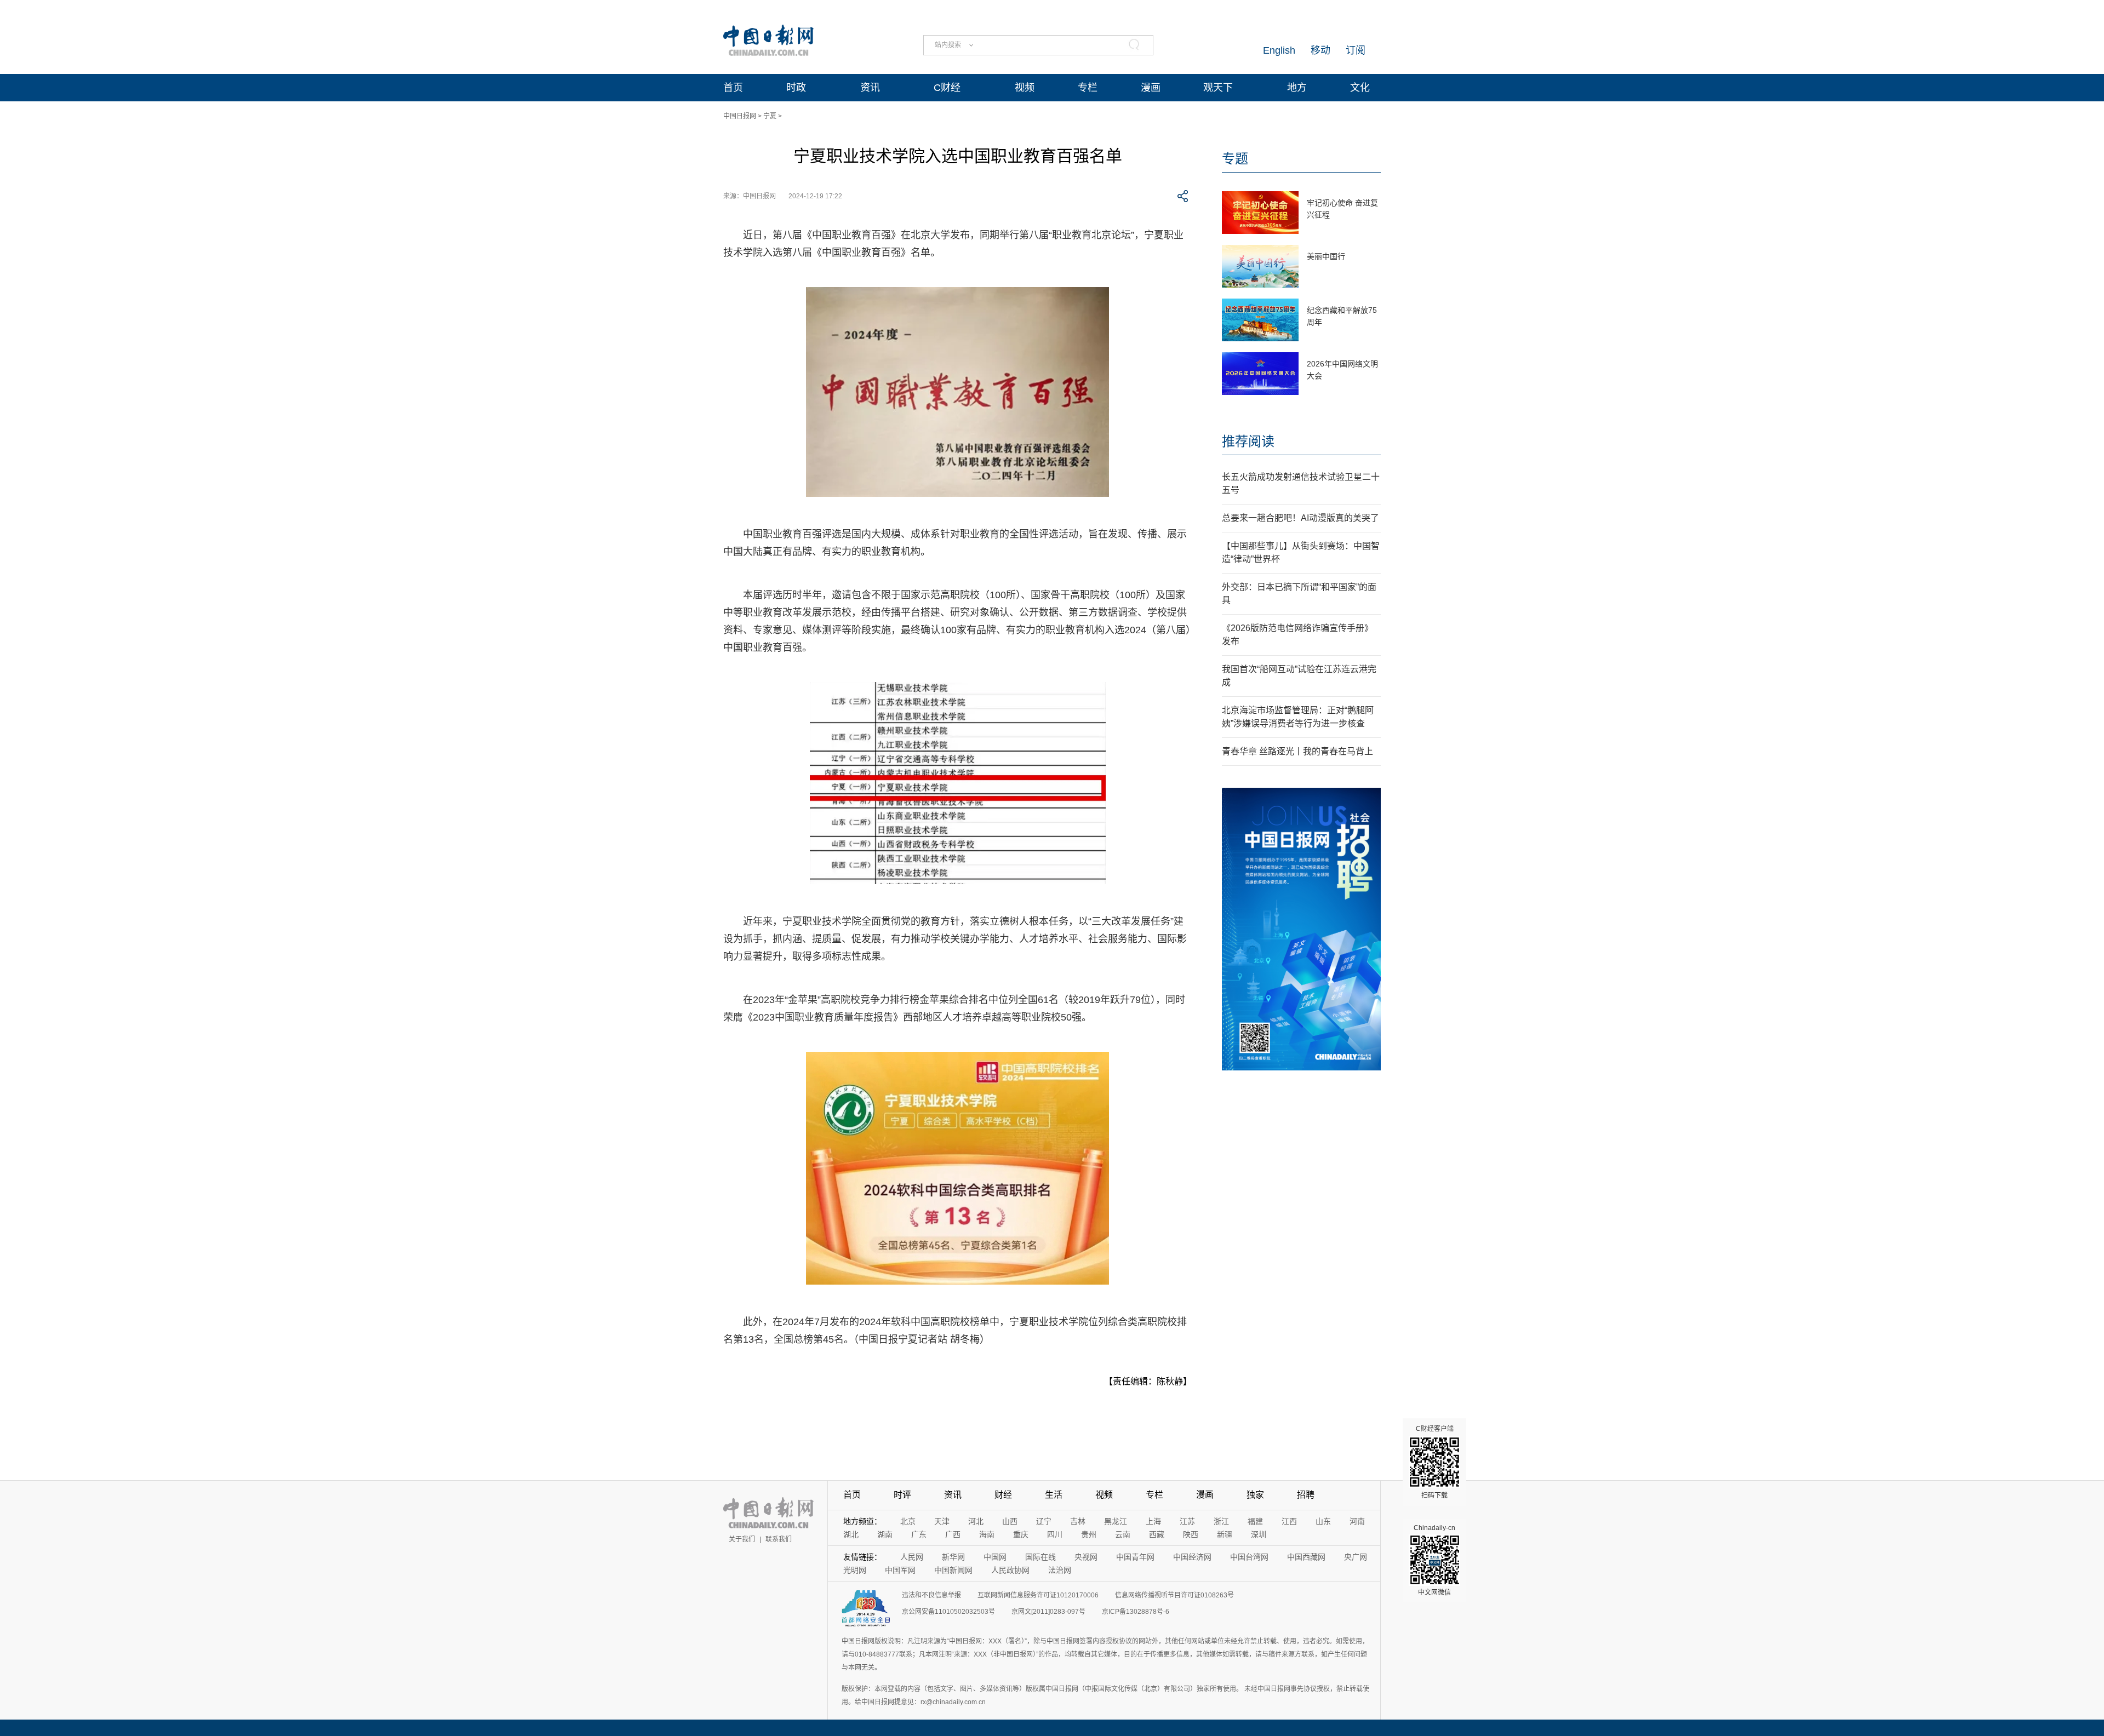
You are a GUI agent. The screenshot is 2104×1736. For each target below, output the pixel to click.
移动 (1320, 50)
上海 (1153, 1521)
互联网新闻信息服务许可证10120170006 (1038, 1595)
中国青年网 (1135, 1557)
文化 (1360, 88)
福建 (1255, 1521)
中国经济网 (1192, 1557)
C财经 (947, 88)
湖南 (885, 1534)
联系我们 (779, 1539)
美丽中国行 (1326, 256)
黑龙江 (1116, 1521)
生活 (1054, 1495)
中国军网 (900, 1570)
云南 (1123, 1534)
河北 (976, 1521)
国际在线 (1040, 1557)
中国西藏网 (1306, 1557)
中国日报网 (740, 116)
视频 (1025, 88)
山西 (1010, 1521)
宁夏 (770, 116)
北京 (908, 1521)
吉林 (1078, 1521)
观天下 (1218, 88)
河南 (1357, 1521)
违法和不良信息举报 (931, 1595)
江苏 (1187, 1521)
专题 (1235, 159)
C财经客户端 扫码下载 (1435, 1462)
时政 (796, 88)
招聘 (1306, 1495)
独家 (1255, 1495)
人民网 (912, 1557)
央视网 (1086, 1557)
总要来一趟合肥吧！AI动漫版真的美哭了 (1300, 518)
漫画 (1151, 88)
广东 (919, 1534)
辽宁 (1044, 1521)
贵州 (1089, 1534)
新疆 (1225, 1534)
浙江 (1221, 1521)
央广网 (1356, 1557)
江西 (1289, 1521)
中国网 (995, 1557)
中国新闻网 (953, 1570)
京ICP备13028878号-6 (1136, 1612)
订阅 (1356, 50)
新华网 (953, 1557)
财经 (1003, 1495)
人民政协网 (1010, 1570)
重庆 (1021, 1534)
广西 (953, 1534)
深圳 (1259, 1534)
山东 (1323, 1521)
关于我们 (742, 1539)
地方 (1297, 88)
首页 (733, 88)
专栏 (1088, 88)
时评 (902, 1495)
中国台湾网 (1249, 1557)
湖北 (851, 1534)
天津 (942, 1521)
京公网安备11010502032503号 (948, 1612)
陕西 (1191, 1534)
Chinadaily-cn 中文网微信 (1434, 1560)
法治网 (1060, 1570)
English (1279, 50)
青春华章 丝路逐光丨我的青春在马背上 (1297, 751)
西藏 (1157, 1534)
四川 (1055, 1534)
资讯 (870, 88)
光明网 (855, 1570)
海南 (987, 1534)
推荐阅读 (1248, 441)
